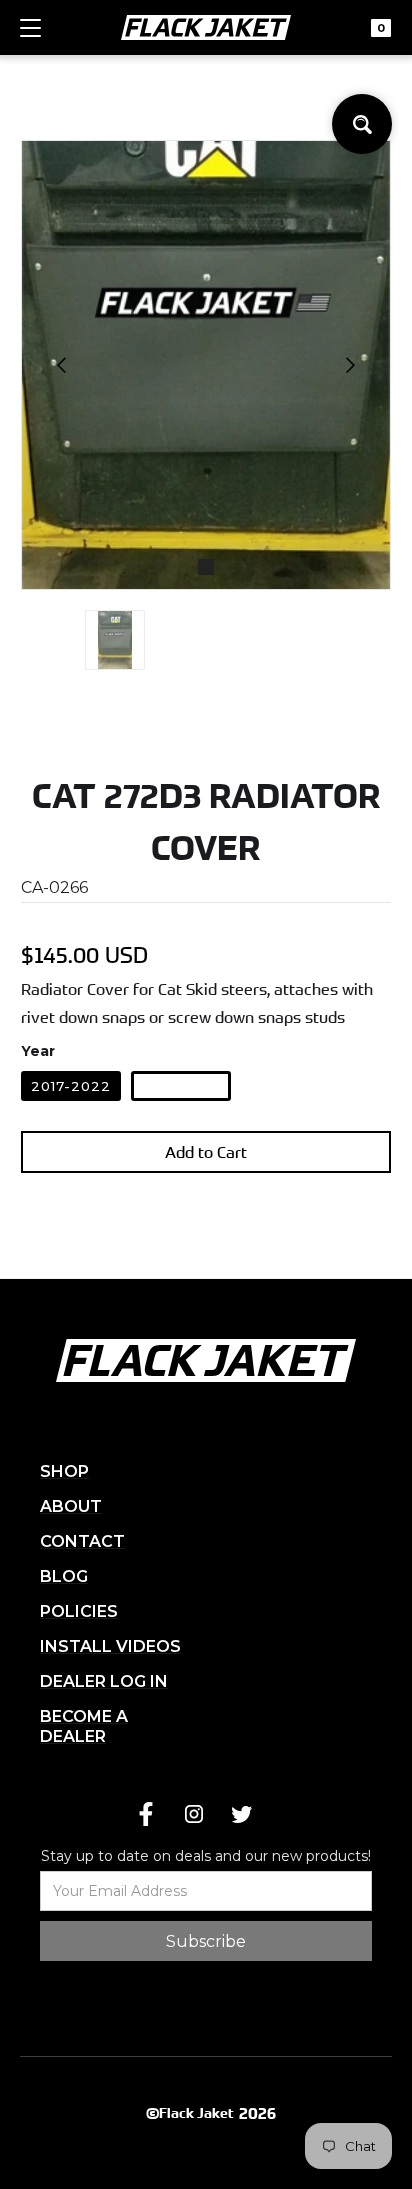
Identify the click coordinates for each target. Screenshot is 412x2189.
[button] (30, 36)
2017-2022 (71, 1086)
